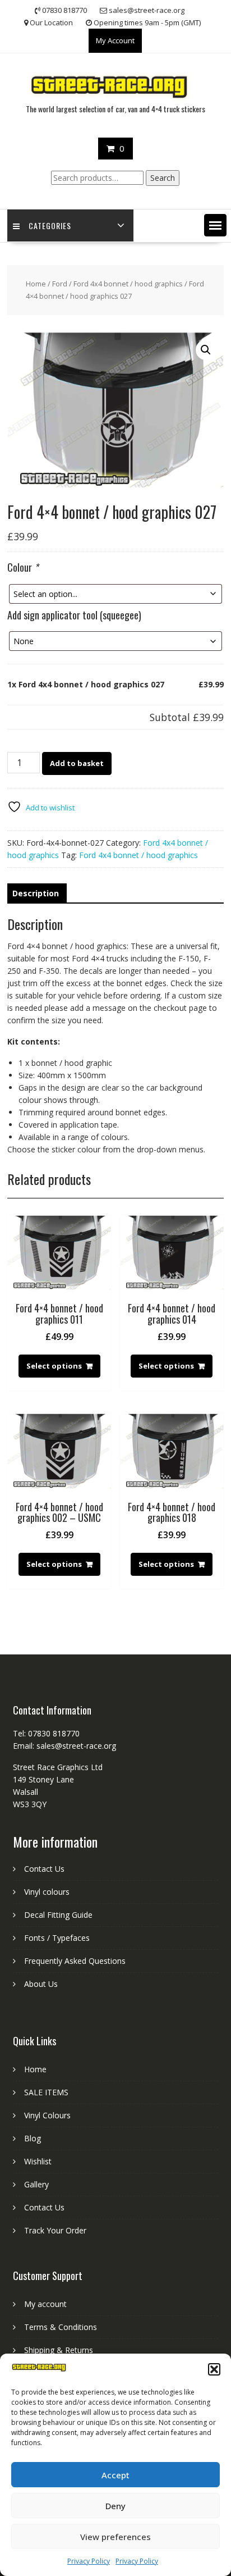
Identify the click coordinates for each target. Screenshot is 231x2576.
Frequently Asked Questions (75, 1961)
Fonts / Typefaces (57, 1938)
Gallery (36, 2184)
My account (45, 2304)
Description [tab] (36, 893)
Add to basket (77, 763)
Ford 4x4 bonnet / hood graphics (128, 284)
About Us (41, 1984)
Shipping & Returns (59, 2350)
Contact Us (44, 1869)
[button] (214, 2369)
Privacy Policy (89, 2561)
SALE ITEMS (46, 2092)
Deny (115, 2506)
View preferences (115, 2537)
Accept (115, 2475)
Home (36, 284)
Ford (60, 284)
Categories (50, 225)
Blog (33, 2138)
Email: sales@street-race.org (64, 1746)
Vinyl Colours (47, 2115)
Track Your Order (55, 2230)
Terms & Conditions (61, 2327)
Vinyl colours (47, 1892)
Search (163, 178)
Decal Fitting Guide (58, 1915)
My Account (115, 40)
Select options (54, 1366)
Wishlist (38, 2161)
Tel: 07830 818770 (46, 1733)
